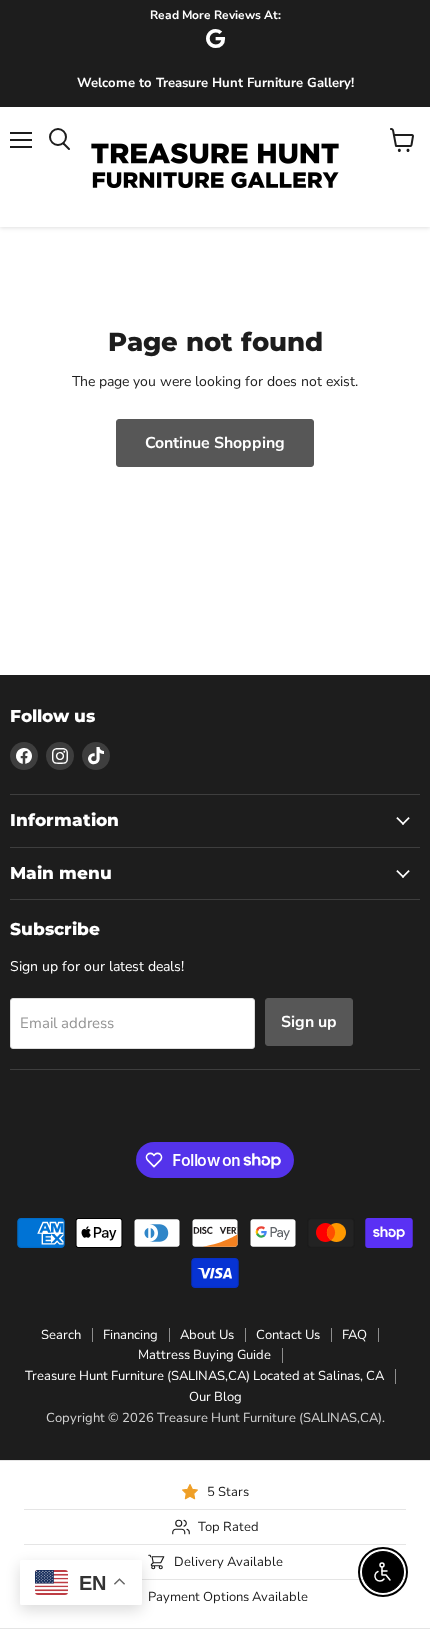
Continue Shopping (215, 443)
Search (61, 1335)
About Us (207, 1335)
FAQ (354, 1335)
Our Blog (215, 1397)
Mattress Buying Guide (204, 1355)
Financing (130, 1335)
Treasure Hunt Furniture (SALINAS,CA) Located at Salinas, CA (204, 1376)
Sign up (309, 1022)
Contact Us (288, 1335)
